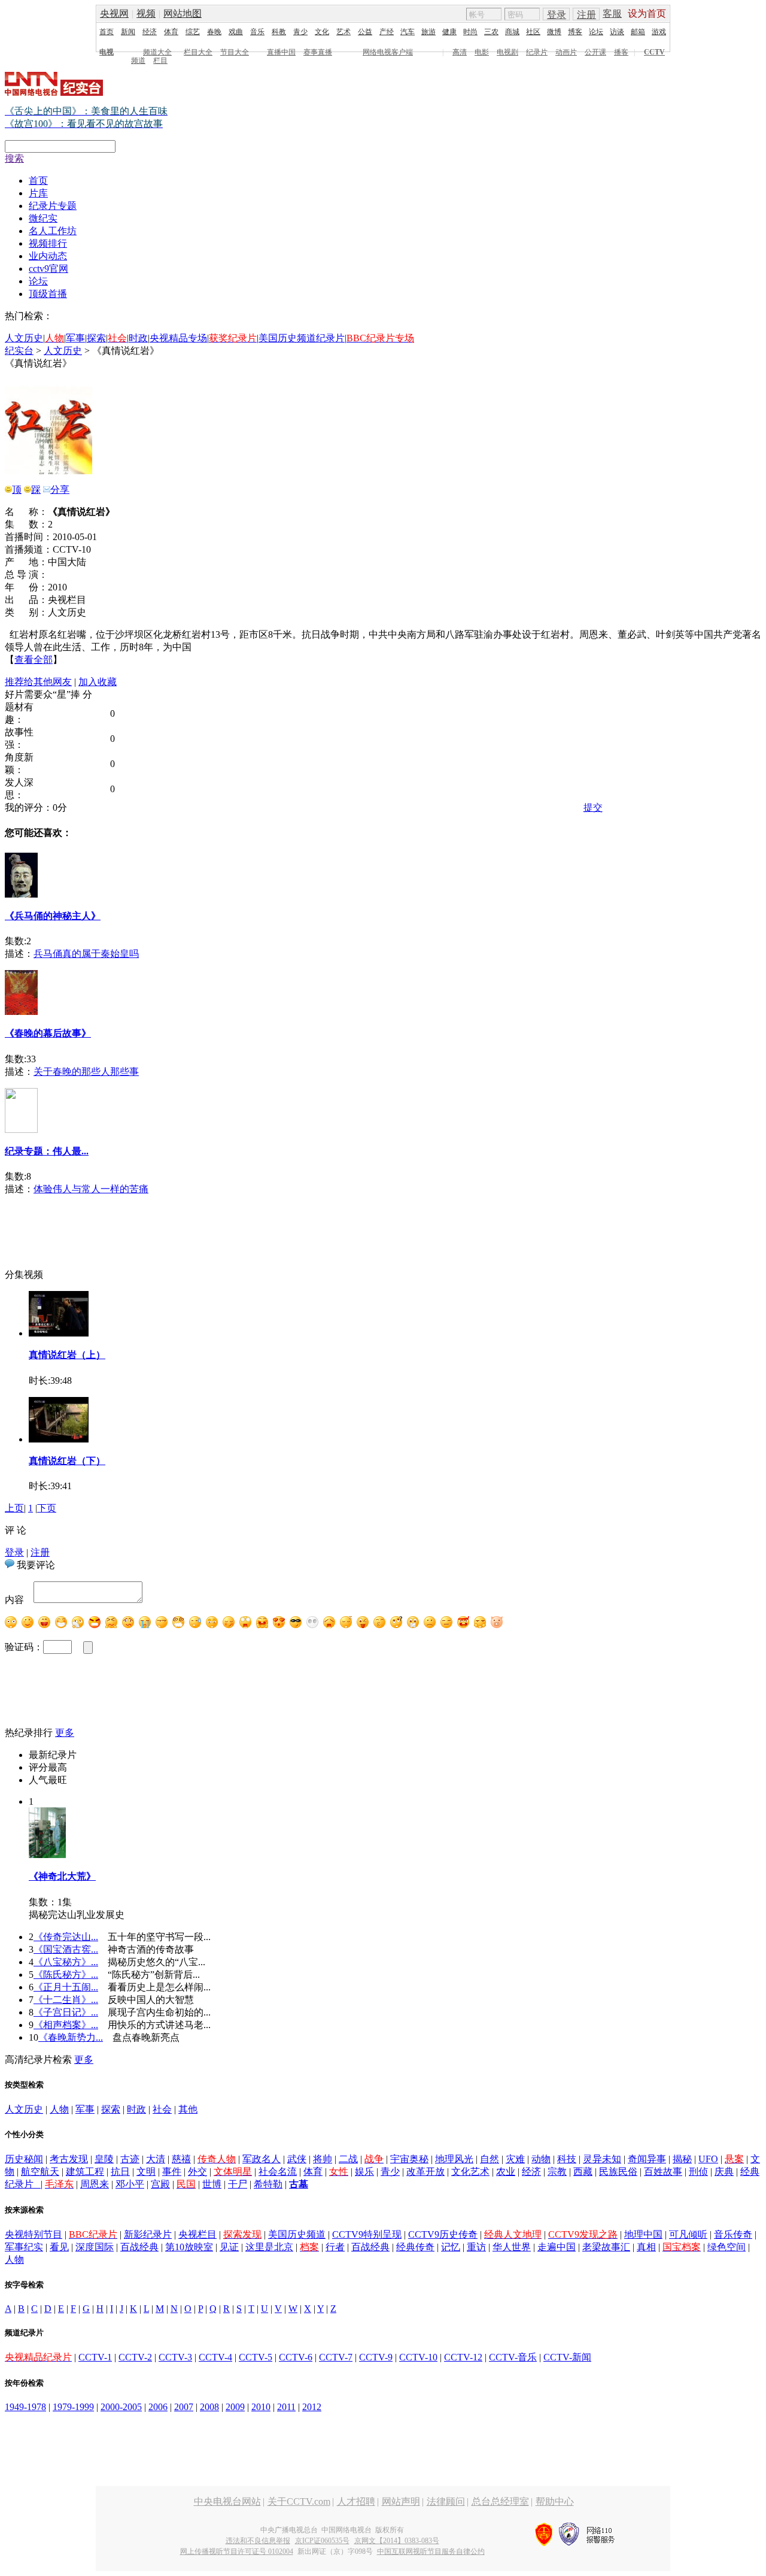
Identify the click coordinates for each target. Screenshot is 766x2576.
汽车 (408, 32)
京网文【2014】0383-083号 (397, 2541)
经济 (150, 32)
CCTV (654, 52)
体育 (171, 32)
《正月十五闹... (66, 1987)
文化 (322, 32)
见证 (229, 2247)
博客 (575, 32)
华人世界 (512, 2247)
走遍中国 (557, 2247)
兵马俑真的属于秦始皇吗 (86, 954)
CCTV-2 (135, 2357)
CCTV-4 (215, 2357)
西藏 (583, 2172)
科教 (279, 32)
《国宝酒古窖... (66, 1949)
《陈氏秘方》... (66, 1975)
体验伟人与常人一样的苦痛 (91, 1189)
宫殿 (160, 2184)
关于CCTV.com (299, 2501)
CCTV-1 (95, 2357)
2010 (261, 2407)
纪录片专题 (53, 206)
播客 (621, 52)
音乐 (257, 32)
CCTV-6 (296, 2357)
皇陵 (104, 2159)
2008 (209, 2407)
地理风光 (454, 2159)
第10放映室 (189, 2247)
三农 (491, 32)
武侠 (297, 2159)
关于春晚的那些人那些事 (86, 1072)
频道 (138, 60)
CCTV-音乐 (513, 2357)
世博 (212, 2184)
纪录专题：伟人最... (47, 1151)
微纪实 (43, 218)
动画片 (566, 52)
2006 (158, 2407)
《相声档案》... (66, 2025)
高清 (460, 52)
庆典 (724, 2172)
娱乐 (364, 2172)
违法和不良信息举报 (258, 2541)
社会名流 (278, 2172)
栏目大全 (198, 52)
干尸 (238, 2184)
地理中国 (643, 2234)
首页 (107, 32)
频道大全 (157, 52)
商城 (512, 32)
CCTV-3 (175, 2357)
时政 (138, 338)
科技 (567, 2159)
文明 (146, 2172)
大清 (156, 2159)
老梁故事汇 (606, 2247)
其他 (188, 2109)
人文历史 (24, 338)
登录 (557, 15)
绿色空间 (727, 2247)
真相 (646, 2247)
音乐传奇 (733, 2234)
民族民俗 (618, 2172)
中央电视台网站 (227, 2501)
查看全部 (34, 660)
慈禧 (181, 2159)
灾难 (515, 2159)
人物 (59, 2109)
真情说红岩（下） (67, 1461)
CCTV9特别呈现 (367, 2234)
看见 (59, 2247)
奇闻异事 (647, 2159)
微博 (554, 32)
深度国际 (95, 2247)
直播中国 (281, 52)
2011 (286, 2407)
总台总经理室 (500, 2501)
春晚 (214, 32)
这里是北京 (269, 2247)
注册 (586, 15)
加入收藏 (98, 682)
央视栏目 (197, 2234)
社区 (533, 32)
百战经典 (139, 2247)
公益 (365, 32)
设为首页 (647, 13)
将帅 (323, 2159)
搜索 (14, 158)
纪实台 (19, 351)
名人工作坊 (53, 231)
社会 (162, 2109)
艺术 (344, 32)
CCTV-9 (376, 2357)
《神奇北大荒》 (62, 1876)
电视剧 (507, 52)
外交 (197, 2172)
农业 (506, 2172)
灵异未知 (602, 2159)
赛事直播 (318, 52)
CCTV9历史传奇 (443, 2234)
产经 (387, 32)
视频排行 (48, 243)
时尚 (470, 32)
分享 (60, 490)
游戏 (659, 32)
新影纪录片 (148, 2234)
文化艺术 (470, 2172)
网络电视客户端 (388, 52)
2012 (312, 2407)
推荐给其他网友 (38, 682)
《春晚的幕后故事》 (48, 1033)
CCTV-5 (256, 2357)
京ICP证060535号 (322, 2541)
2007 (184, 2407)
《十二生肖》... (66, 2000)
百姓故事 (663, 2172)
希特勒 (268, 2184)
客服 (612, 13)
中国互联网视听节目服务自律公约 (431, 2551)
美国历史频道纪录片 (302, 338)
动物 (541, 2159)
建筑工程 (85, 2172)
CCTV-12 (463, 2357)
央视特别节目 (34, 2234)
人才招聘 (356, 2501)
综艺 (193, 32)
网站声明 (401, 2501)
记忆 (451, 2247)
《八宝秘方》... (66, 1962)
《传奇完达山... (66, 1937)
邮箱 (638, 32)
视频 (146, 13)
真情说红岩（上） (67, 1355)
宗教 (557, 2172)
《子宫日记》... (66, 2012)
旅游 (428, 32)
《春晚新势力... (71, 2037)
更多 (65, 1733)
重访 (476, 2247)
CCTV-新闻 (567, 2357)
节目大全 (235, 52)
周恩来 (95, 2184)
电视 (107, 52)
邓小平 (130, 2184)
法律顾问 (446, 2501)
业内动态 (48, 256)
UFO (708, 2159)
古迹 (130, 2159)
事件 (172, 2172)
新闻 (128, 32)
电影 (482, 52)
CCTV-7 (336, 2357)
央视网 (114, 13)
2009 (235, 2407)
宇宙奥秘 (409, 2159)
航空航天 (40, 2172)
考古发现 (69, 2159)
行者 (335, 2247)
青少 (300, 32)
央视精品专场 (178, 338)
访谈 (617, 32)
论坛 (596, 32)
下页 (47, 1508)
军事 (75, 338)
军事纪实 (24, 2247)
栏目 (160, 60)
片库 (38, 193)
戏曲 (236, 32)
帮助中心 (555, 2501)
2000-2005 (121, 2407)
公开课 (595, 52)
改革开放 (425, 2172)
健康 (449, 32)
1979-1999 (73, 2407)
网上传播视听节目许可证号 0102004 (237, 2551)
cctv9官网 (48, 269)
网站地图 (183, 13)
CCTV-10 (418, 2357)
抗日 (120, 2172)
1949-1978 (25, 2407)
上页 (14, 1508)
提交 (593, 807)
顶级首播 (48, 294)
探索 (96, 338)
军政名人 (262, 2159)
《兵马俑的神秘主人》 (53, 916)
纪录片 (537, 52)
